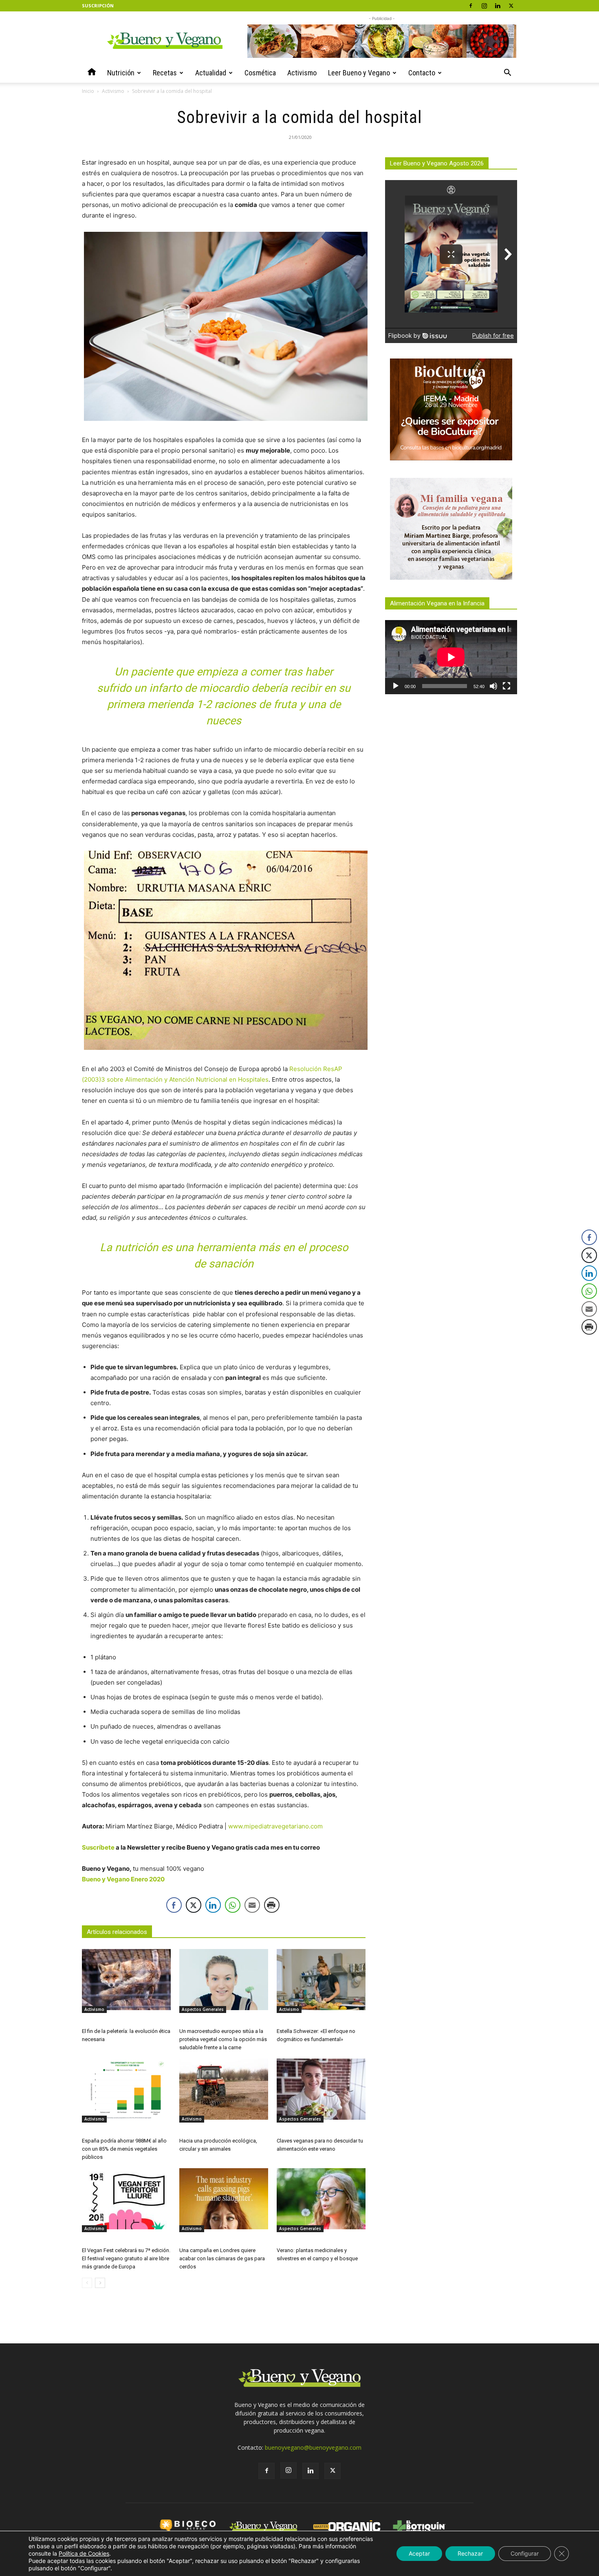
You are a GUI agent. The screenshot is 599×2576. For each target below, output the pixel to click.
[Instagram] (484, 6)
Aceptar (419, 2553)
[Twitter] (333, 2471)
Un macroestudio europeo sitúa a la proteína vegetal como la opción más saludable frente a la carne (223, 2039)
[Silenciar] (493, 686)
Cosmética (260, 73)
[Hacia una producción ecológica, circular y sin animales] (224, 2089)
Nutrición (121, 73)
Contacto (422, 73)
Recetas (165, 73)
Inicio (88, 91)
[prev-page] (87, 2283)
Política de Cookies (84, 2553)
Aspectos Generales (203, 2009)
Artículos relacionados (117, 1932)
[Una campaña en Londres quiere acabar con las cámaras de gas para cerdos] (224, 2199)
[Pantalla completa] (507, 686)
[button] (507, 74)
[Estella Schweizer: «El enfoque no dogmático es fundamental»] (321, 1980)
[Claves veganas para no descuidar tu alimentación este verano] (321, 2089)
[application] (451, 657)
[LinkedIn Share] (213, 1905)
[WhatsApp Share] (233, 1905)
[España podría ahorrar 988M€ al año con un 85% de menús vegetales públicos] (126, 2089)
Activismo (302, 73)
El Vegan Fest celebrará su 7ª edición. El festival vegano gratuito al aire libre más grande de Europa (126, 2258)
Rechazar (470, 2553)
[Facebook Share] (174, 1905)
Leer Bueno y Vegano (359, 73)
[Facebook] (471, 6)
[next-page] (100, 2283)
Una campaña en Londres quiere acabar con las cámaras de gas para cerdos (222, 2258)
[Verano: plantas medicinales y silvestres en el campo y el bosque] (321, 2199)
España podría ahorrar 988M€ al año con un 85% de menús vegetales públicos (124, 2149)
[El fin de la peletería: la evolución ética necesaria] (126, 1980)
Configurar (525, 2553)
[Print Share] (272, 1905)
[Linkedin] (498, 6)
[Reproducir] (396, 686)
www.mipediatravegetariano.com (275, 1826)
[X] (511, 6)
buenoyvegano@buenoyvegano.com (313, 2447)
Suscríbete (98, 1847)
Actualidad (211, 73)
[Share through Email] (252, 1905)
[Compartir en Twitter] (194, 1905)
